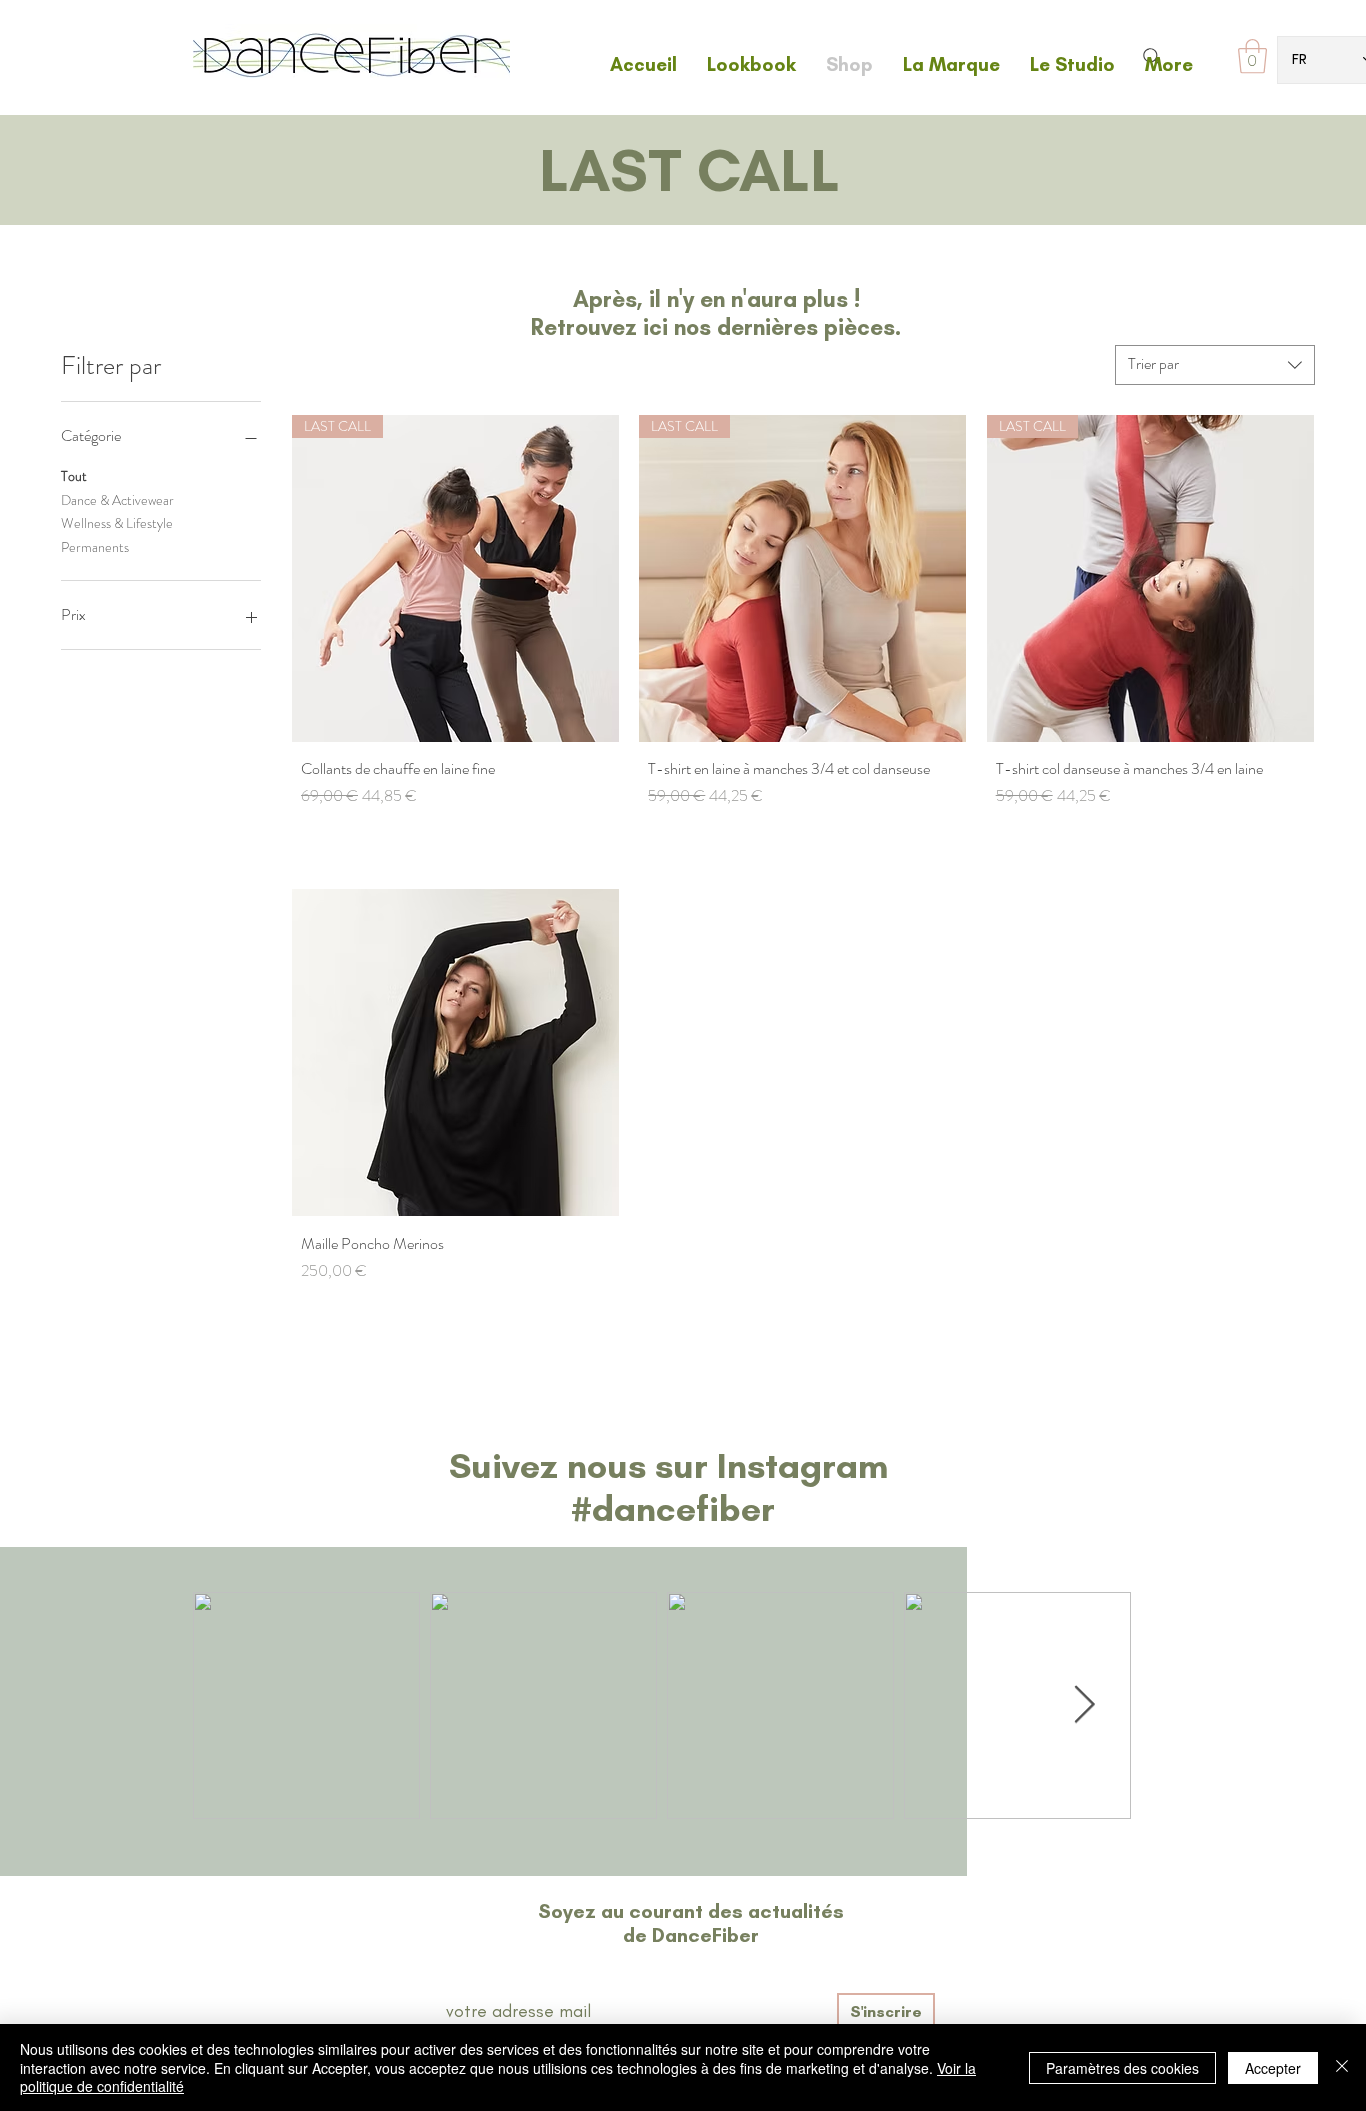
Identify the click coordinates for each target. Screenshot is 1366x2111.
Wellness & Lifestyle (117, 523)
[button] (1252, 56)
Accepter (1273, 2068)
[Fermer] (1342, 2067)
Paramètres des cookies (1122, 2068)
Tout (74, 476)
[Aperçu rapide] (455, 1052)
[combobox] (1215, 365)
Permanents (95, 547)
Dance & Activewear (117, 500)
